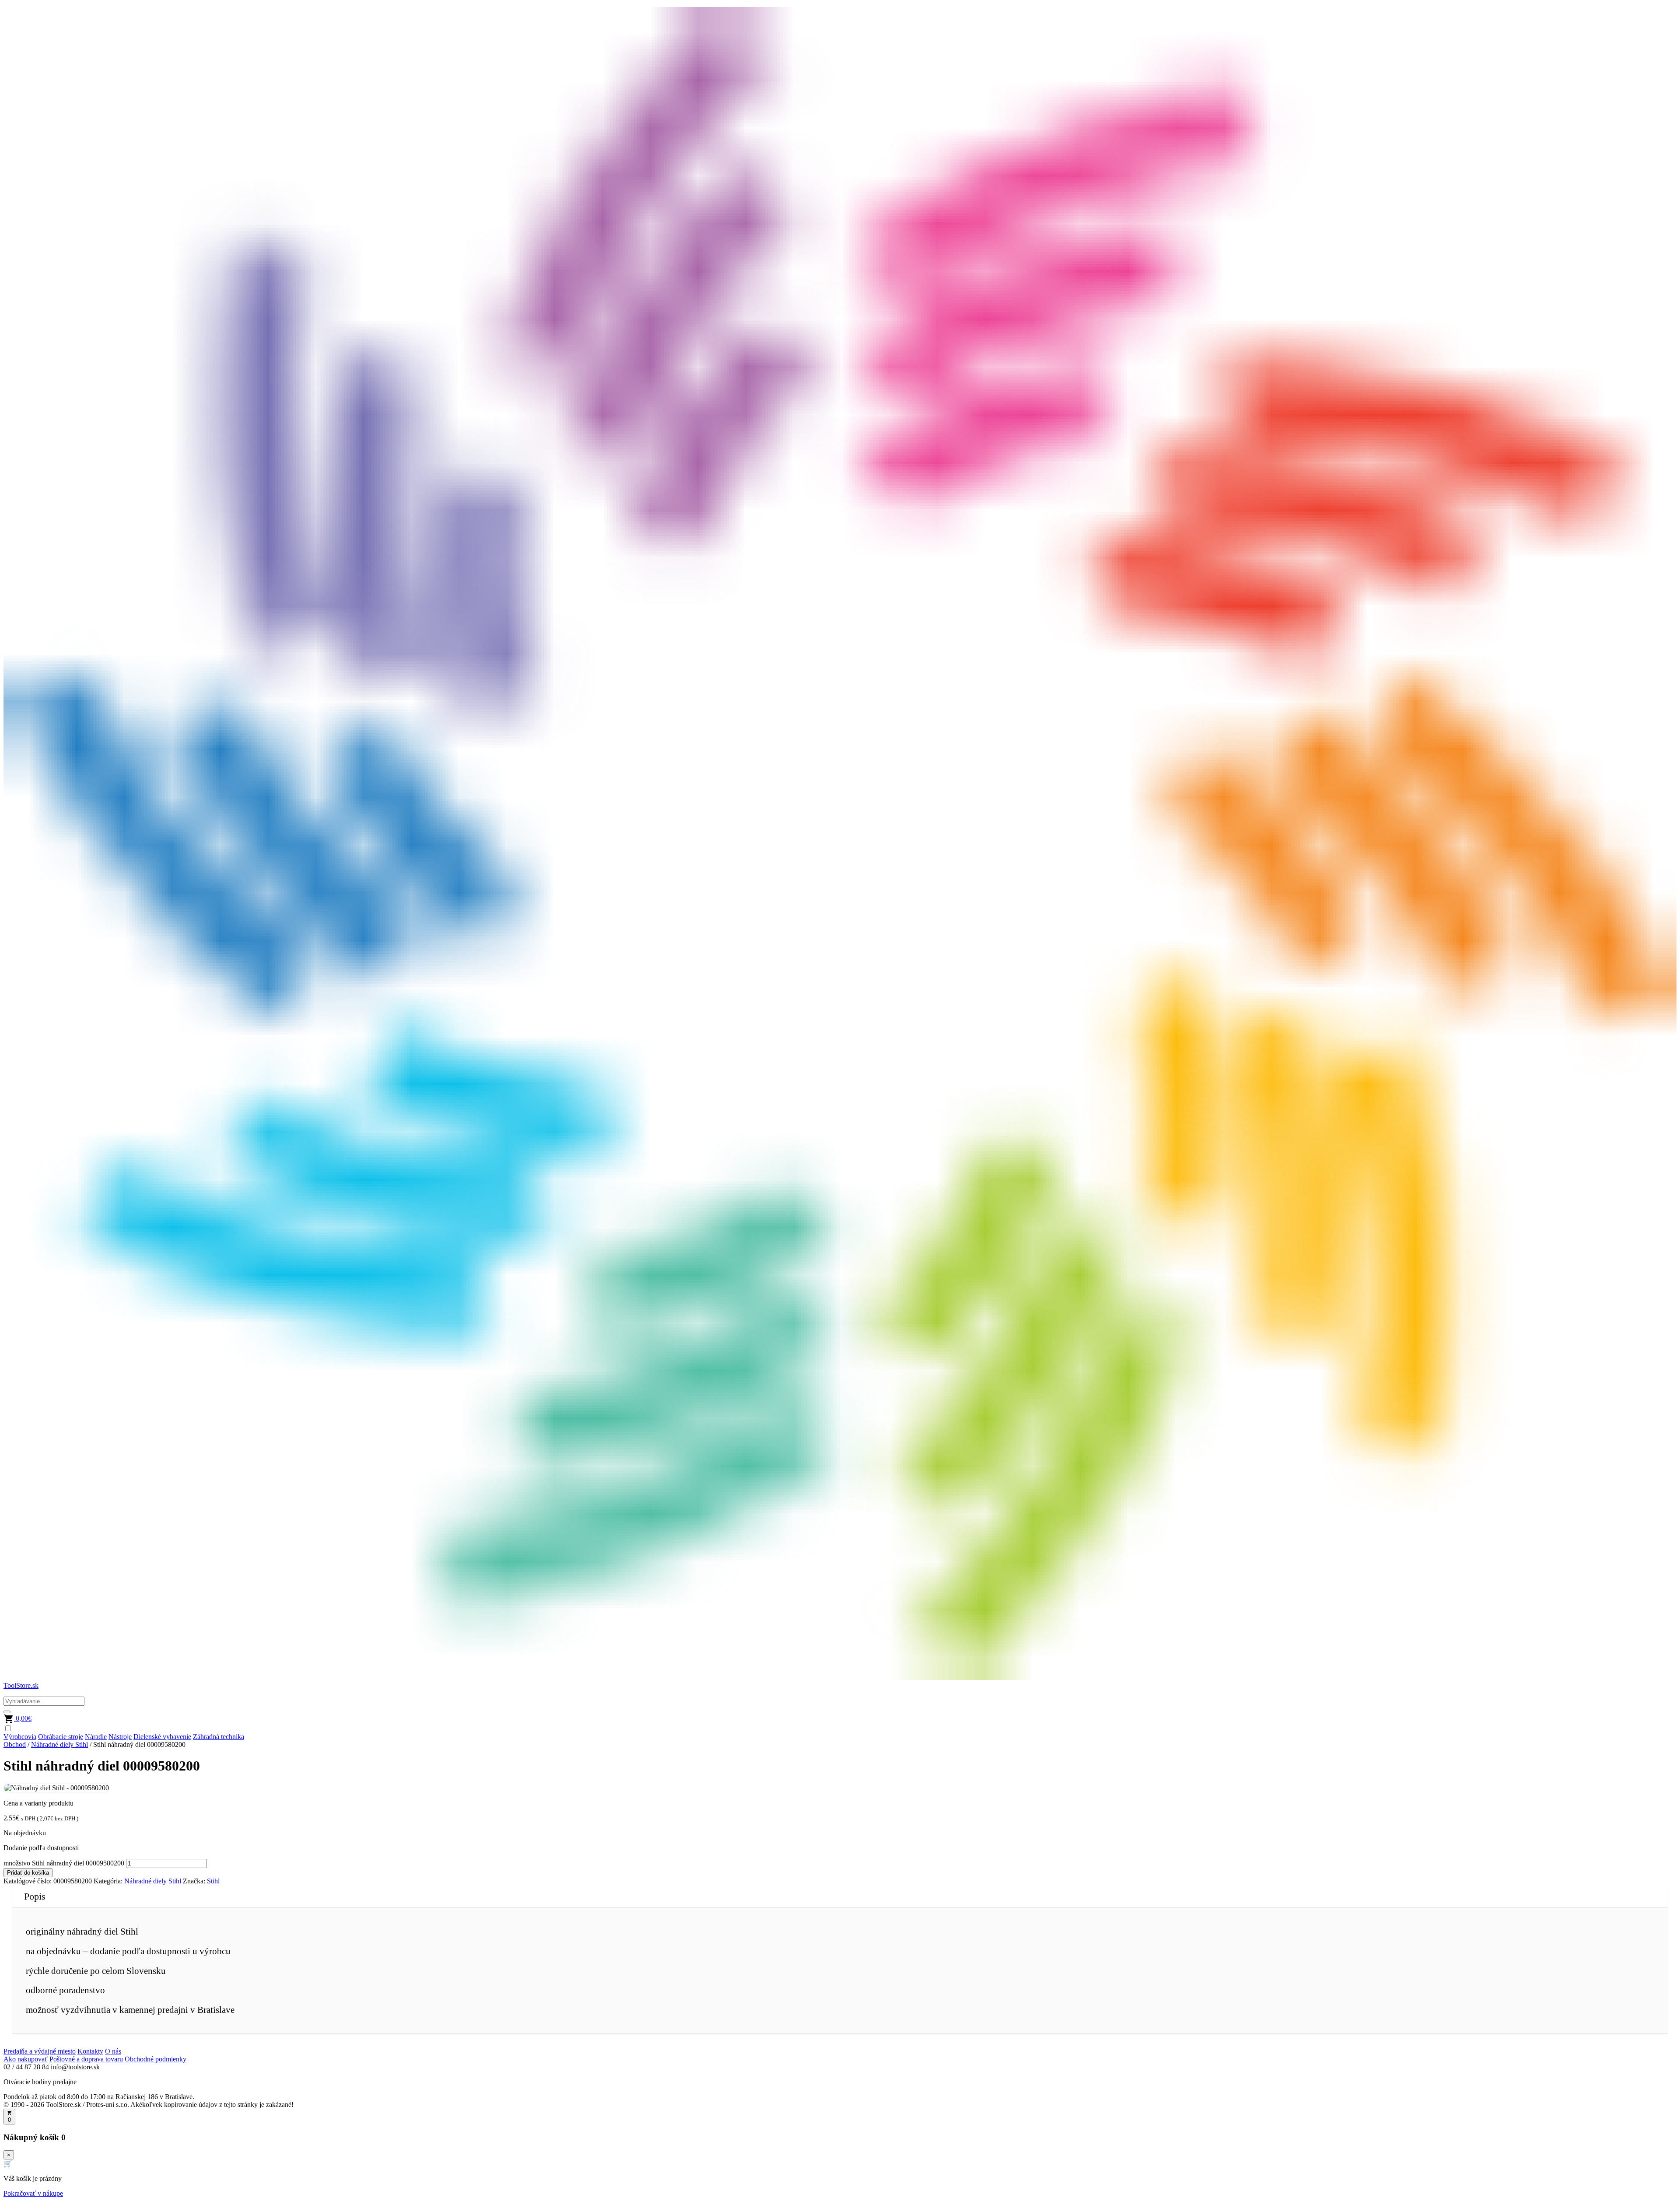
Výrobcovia (20, 1737)
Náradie (96, 1737)
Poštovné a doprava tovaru (86, 2059)
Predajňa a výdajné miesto (40, 2051)
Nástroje (120, 1737)
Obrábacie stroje (61, 1737)
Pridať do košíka (28, 1873)
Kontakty (90, 2051)
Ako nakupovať (26, 2059)
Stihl (213, 1881)
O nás (113, 2051)
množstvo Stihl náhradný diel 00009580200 (64, 1863)
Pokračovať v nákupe (33, 2193)
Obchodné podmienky (156, 2059)
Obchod (15, 1744)
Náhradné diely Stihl (59, 1744)
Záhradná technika (219, 1737)
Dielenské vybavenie (162, 1737)
